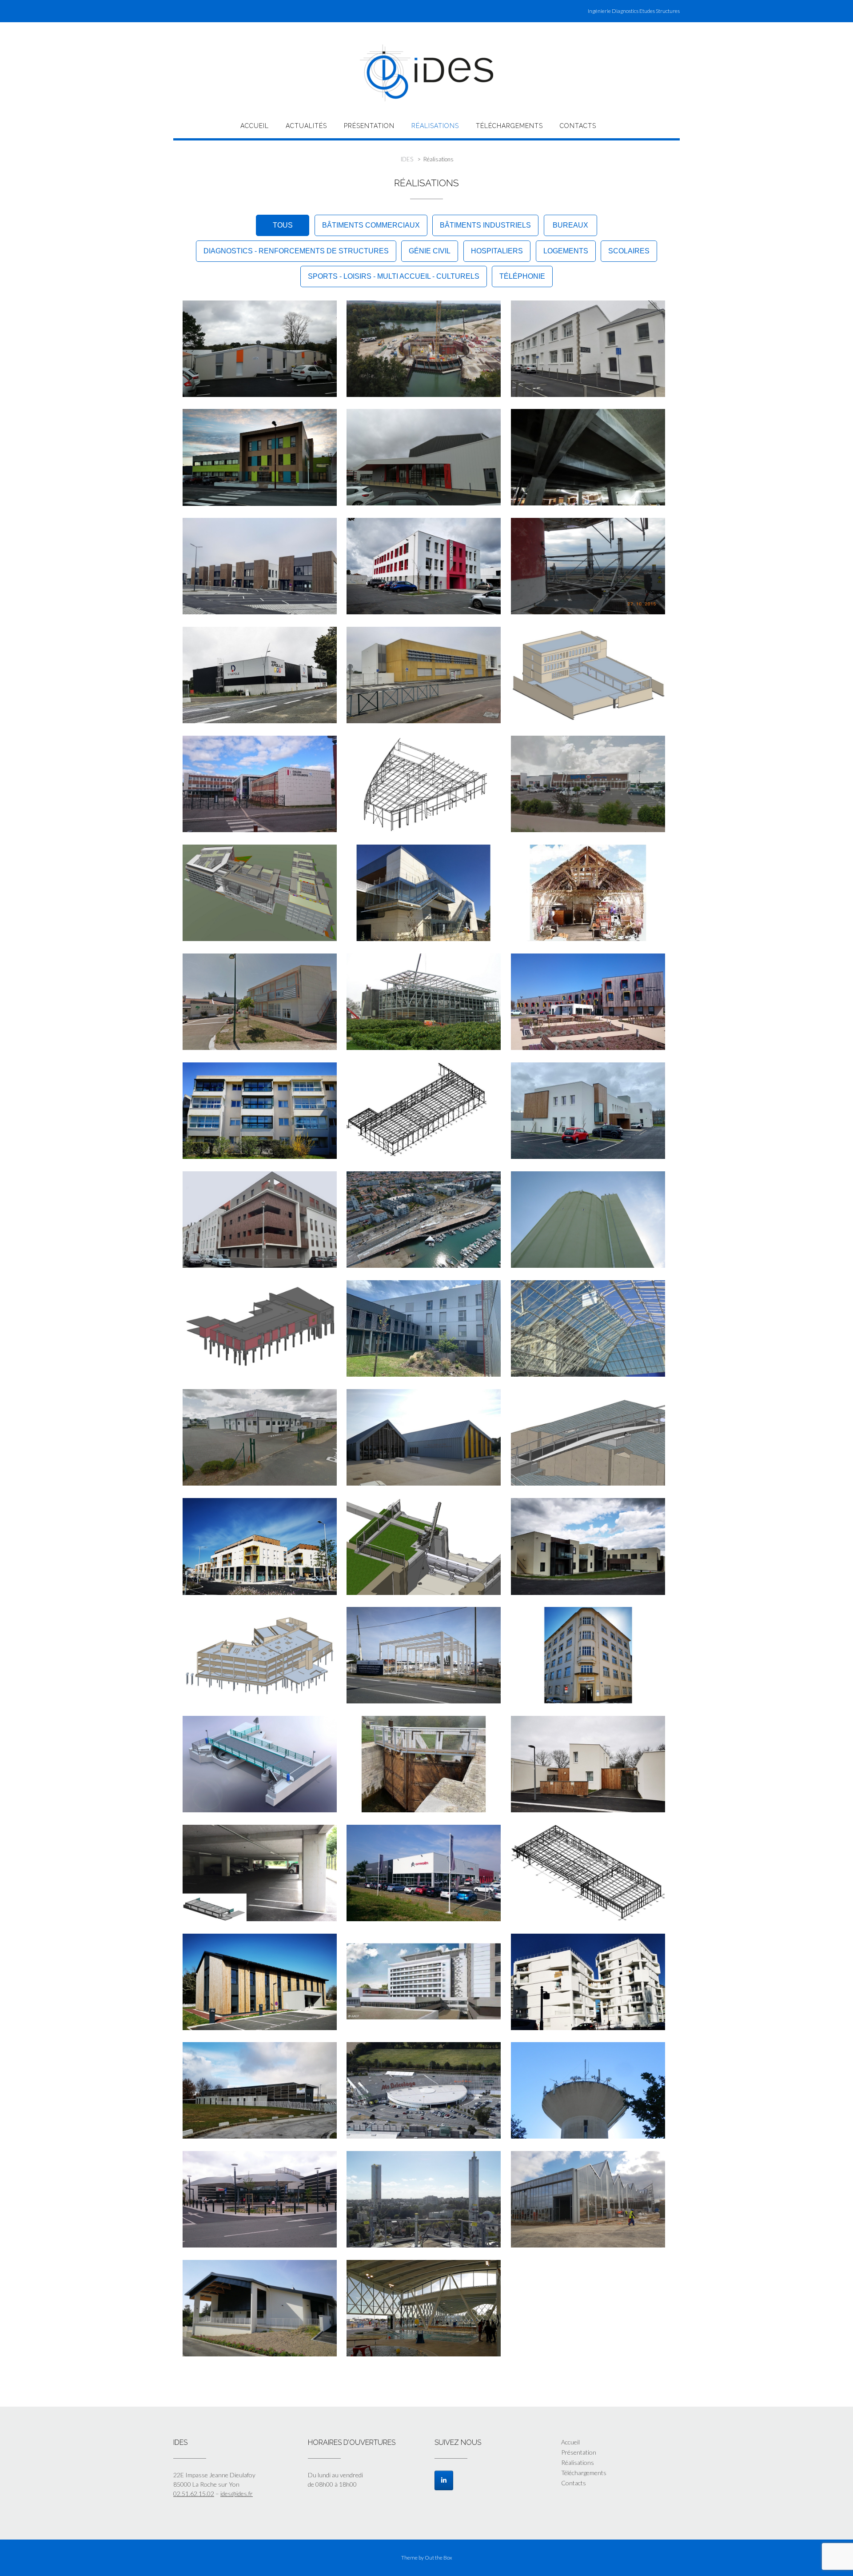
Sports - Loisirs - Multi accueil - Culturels (394, 276)
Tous (283, 225)
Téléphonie (522, 276)
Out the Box (438, 2558)
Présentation (369, 126)
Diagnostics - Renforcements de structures (296, 251)
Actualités (306, 126)
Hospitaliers (497, 251)
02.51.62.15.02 (194, 2494)
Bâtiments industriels (485, 225)
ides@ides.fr (237, 2494)
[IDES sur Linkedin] (444, 2480)
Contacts (578, 126)
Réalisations (435, 126)
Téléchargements (509, 126)
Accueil (255, 126)
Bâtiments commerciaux (371, 225)
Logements (566, 251)
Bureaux (570, 225)
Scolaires (629, 251)
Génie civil (430, 251)
